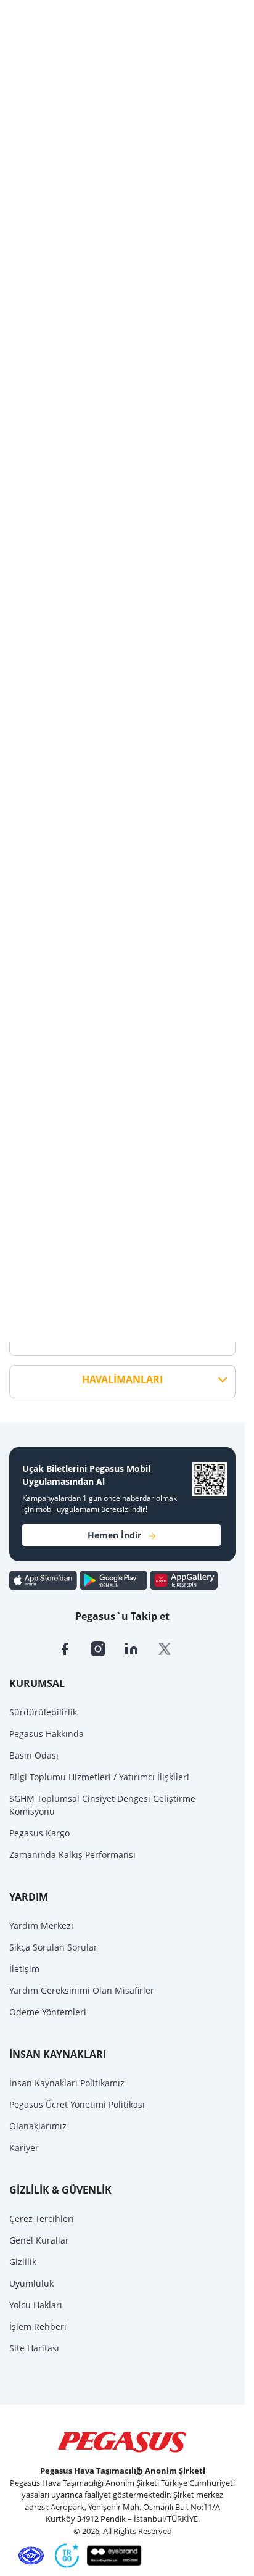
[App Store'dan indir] (44, 1579)
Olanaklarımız (38, 2126)
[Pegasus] (122, 2442)
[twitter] (173, 1648)
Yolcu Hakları (36, 2305)
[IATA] (29, 2555)
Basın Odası (34, 1755)
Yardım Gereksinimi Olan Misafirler (82, 1990)
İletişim (24, 1969)
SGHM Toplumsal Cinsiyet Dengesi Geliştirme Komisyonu (102, 1805)
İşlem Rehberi (38, 2326)
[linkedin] (141, 1648)
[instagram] (107, 1648)
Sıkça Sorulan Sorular (53, 1947)
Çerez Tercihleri (42, 2219)
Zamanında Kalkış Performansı (72, 1855)
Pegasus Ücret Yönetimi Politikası (77, 2104)
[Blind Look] (111, 2555)
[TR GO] (65, 2555)
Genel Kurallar (39, 2240)
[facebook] (74, 1648)
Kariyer (24, 2148)
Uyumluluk (31, 2283)
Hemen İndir (114, 1535)
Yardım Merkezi (41, 1926)
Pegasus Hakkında (47, 1734)
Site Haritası (34, 2348)
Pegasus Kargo (39, 1833)
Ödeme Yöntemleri (48, 2012)
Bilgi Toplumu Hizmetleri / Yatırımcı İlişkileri (99, 1777)
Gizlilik (23, 2262)
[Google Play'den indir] (115, 1579)
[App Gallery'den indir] (184, 1579)
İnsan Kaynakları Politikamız (67, 2083)
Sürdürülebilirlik (43, 1712)
